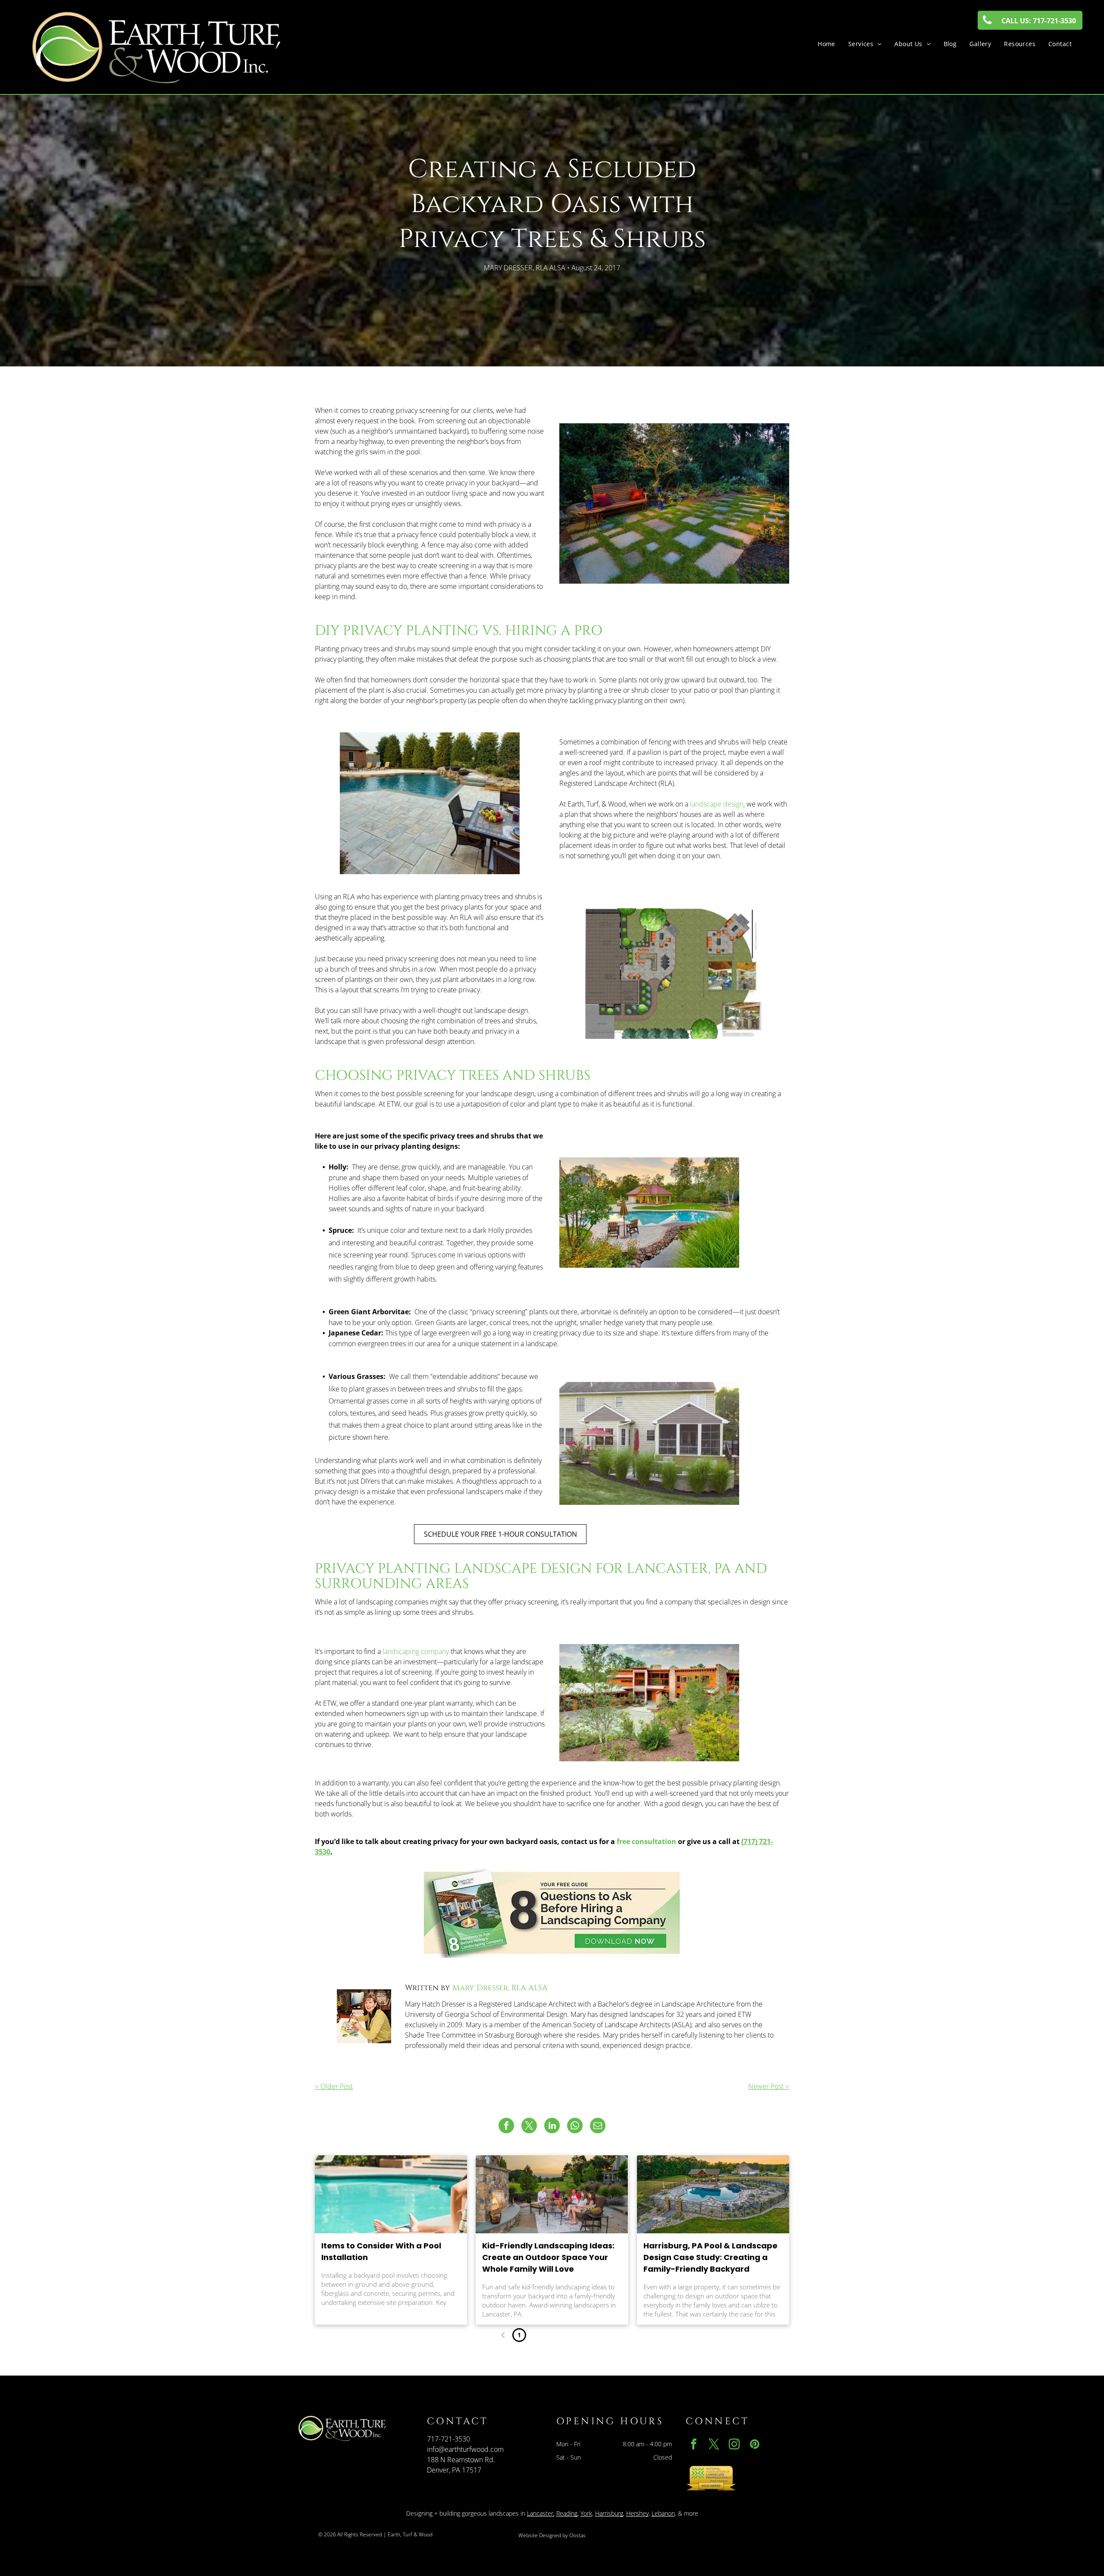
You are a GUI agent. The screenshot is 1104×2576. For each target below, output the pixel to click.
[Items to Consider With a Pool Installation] (391, 2194)
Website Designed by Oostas (552, 2535)
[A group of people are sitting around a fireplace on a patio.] (552, 2194)
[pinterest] (755, 2445)
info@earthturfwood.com (465, 2449)
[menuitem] (826, 44)
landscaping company (416, 1651)
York (586, 2513)
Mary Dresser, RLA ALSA (500, 1988)
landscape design (717, 804)
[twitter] (714, 2445)
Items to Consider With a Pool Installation (381, 2251)
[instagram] (734, 2445)
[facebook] (694, 2445)
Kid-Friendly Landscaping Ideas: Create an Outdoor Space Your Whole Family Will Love (548, 2257)
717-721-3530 (448, 2439)
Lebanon (663, 2513)
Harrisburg (609, 2513)
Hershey (637, 2513)
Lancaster (540, 2513)
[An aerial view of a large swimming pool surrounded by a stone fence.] (713, 2194)
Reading (567, 2513)
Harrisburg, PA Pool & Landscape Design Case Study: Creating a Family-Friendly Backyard (710, 2257)
